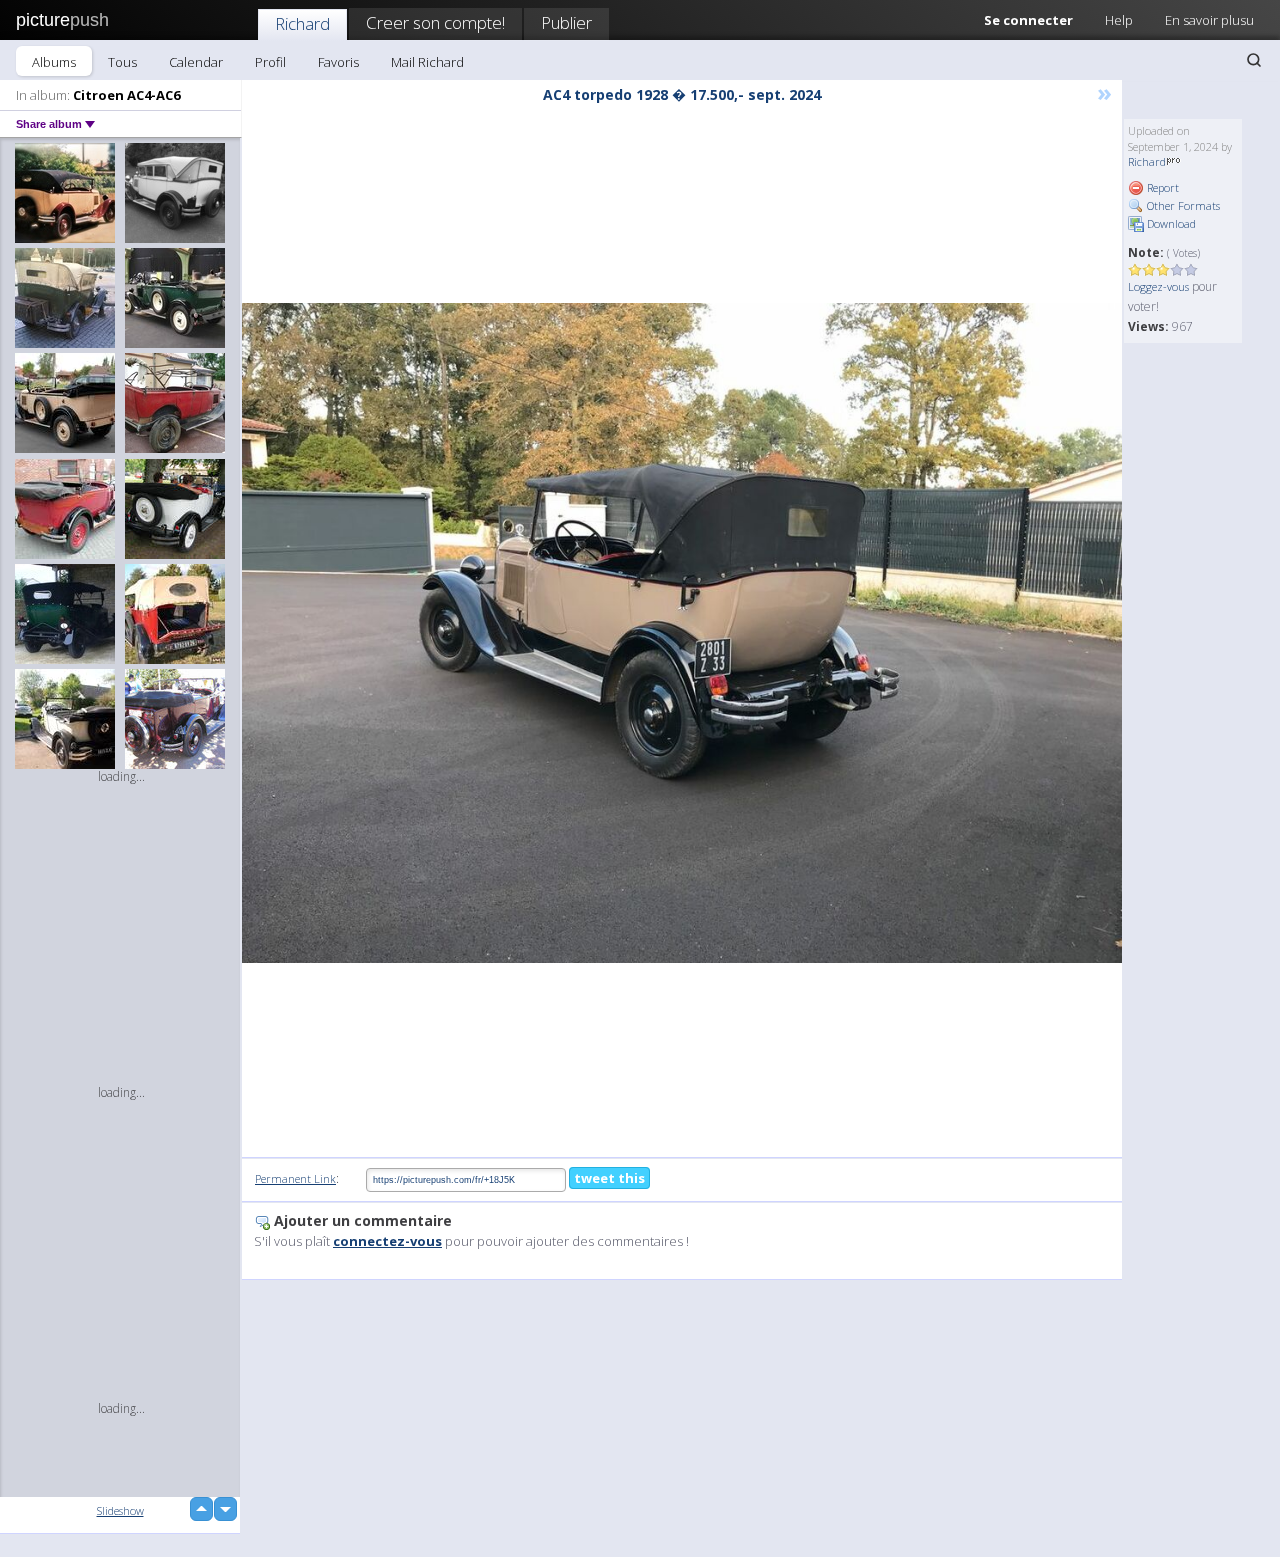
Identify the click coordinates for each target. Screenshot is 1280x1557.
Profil (270, 62)
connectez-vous (387, 1241)
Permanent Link (295, 1178)
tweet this (609, 1178)
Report (1161, 187)
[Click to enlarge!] (682, 633)
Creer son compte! (435, 22)
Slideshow (120, 1510)
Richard (302, 23)
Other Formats (1182, 205)
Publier (566, 22)
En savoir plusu (1209, 20)
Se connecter (1028, 20)
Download (1170, 223)
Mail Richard (427, 62)
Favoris (338, 62)
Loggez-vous (1158, 286)
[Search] (1254, 60)
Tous (122, 62)
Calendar (196, 62)
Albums (54, 62)
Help (1119, 20)
